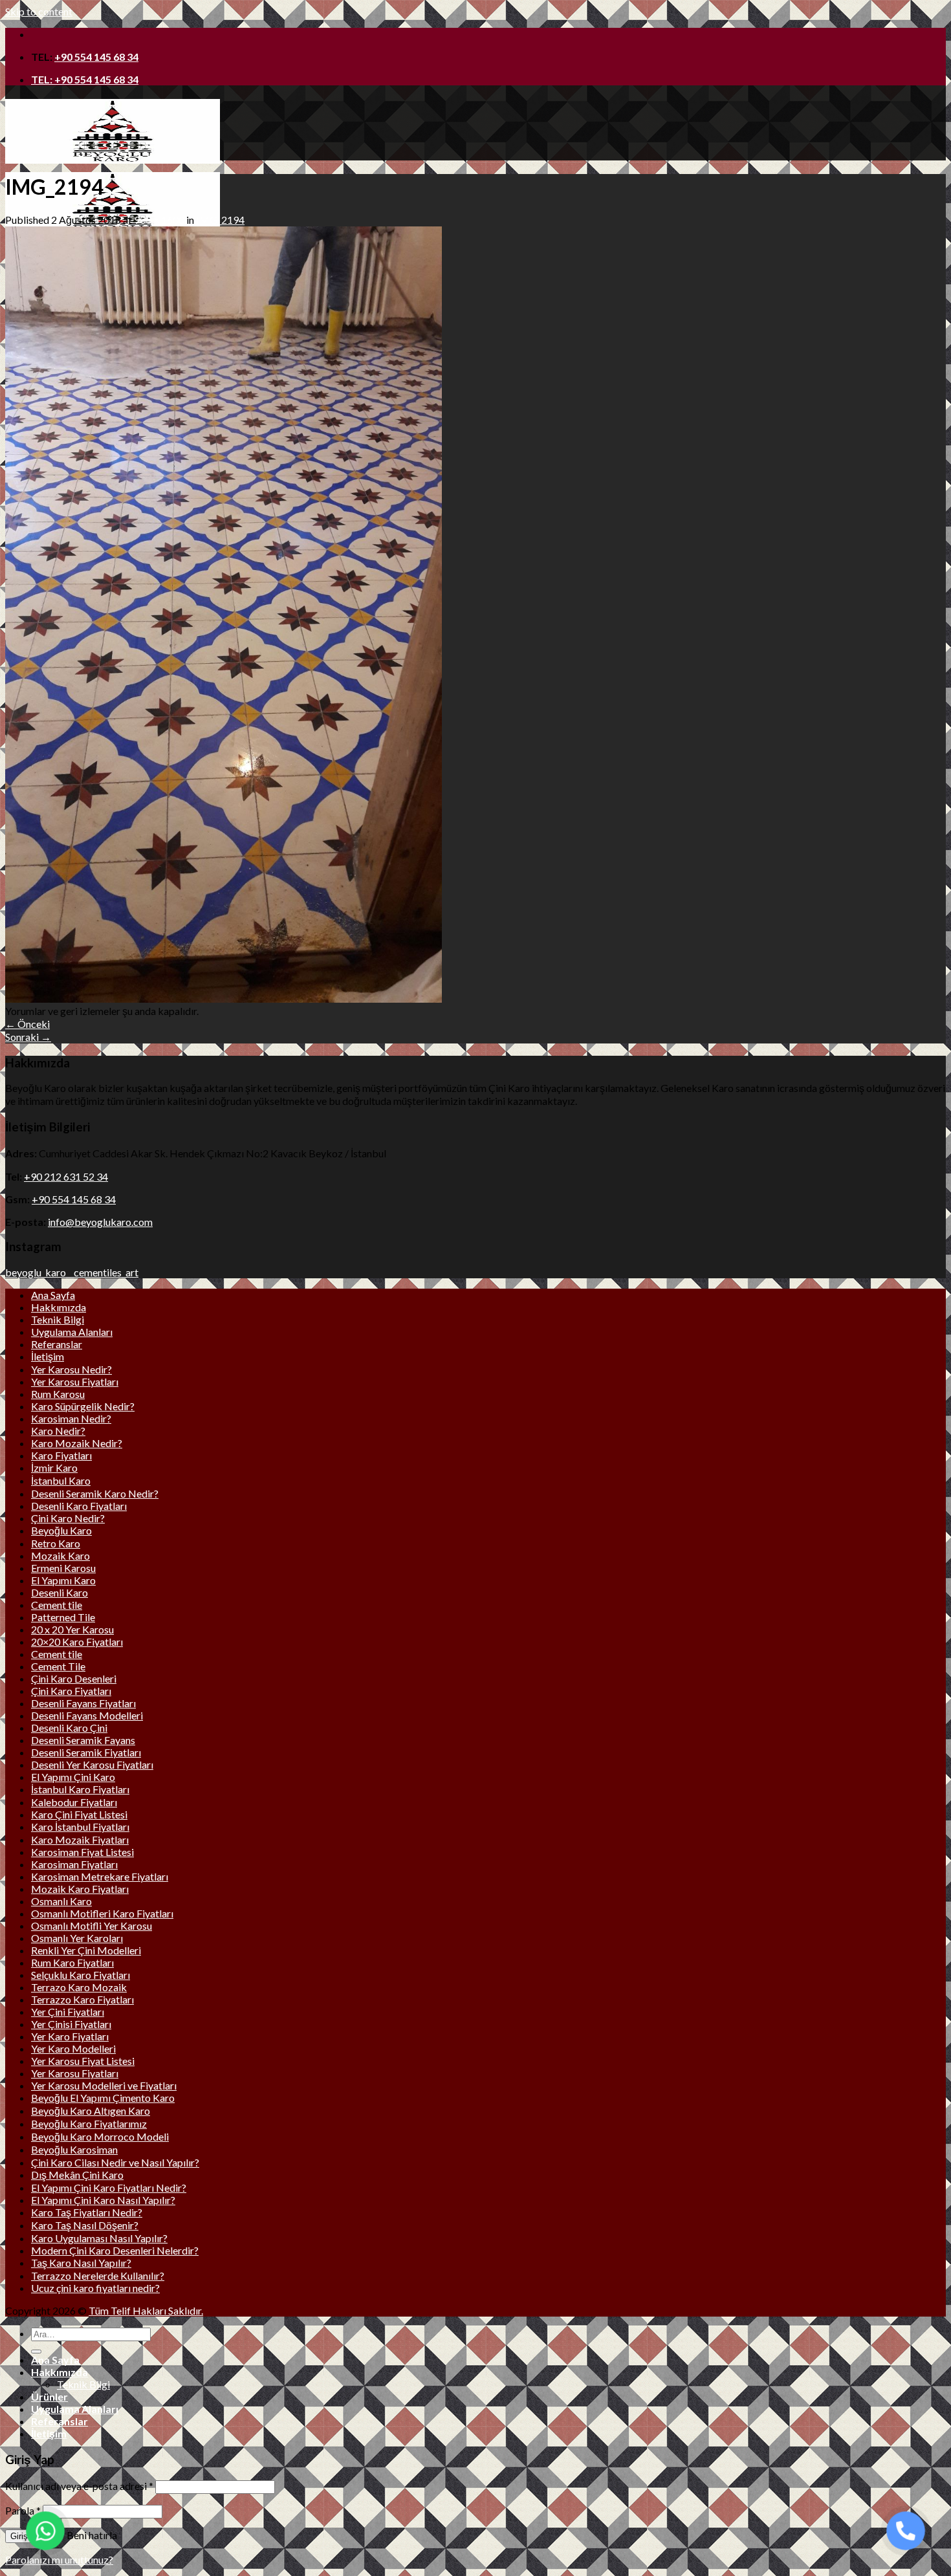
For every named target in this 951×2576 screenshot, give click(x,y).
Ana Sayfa (53, 1295)
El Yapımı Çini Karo (73, 1777)
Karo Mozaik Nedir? (77, 1443)
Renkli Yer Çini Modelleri (86, 1950)
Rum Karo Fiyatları (72, 1962)
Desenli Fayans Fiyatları (83, 1703)
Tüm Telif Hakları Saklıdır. (146, 2310)
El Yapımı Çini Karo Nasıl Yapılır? (103, 2200)
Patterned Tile (63, 1617)
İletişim (48, 1356)
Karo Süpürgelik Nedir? (83, 1406)
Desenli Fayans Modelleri (87, 1715)
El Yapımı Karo (63, 1580)
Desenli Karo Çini (69, 1728)
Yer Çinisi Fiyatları (71, 2024)
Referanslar (57, 1344)
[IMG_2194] (224, 999)
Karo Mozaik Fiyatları (80, 1839)
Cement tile (57, 1605)
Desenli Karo (60, 1592)
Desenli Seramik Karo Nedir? (95, 1493)
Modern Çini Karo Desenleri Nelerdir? (115, 2250)
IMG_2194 (220, 220)
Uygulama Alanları (72, 1332)
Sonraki (28, 1037)
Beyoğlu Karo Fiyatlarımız (89, 2123)
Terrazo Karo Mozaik (79, 1987)
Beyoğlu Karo (61, 1530)
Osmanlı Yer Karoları (77, 1938)
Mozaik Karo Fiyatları (80, 1889)
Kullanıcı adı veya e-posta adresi (79, 2486)
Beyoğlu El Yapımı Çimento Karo (103, 2098)
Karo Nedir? (58, 1431)
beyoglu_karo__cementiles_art (72, 1272)
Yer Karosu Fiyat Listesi (83, 2061)
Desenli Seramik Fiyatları (86, 1752)
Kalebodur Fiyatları (74, 1802)
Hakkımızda (59, 1307)
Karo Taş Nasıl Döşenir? (85, 2225)
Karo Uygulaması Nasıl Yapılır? (99, 2238)
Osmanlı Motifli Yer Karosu (92, 1926)
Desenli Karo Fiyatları (79, 1506)
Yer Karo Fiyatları (70, 2036)
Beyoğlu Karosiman (74, 2149)
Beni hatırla (91, 2535)
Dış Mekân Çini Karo (77, 2175)
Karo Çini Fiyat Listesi (79, 1814)
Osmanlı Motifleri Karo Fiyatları (102, 1913)
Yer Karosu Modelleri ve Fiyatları (104, 2085)
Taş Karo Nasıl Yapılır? (81, 2263)
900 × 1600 (159, 220)
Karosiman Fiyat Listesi (82, 1852)
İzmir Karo (54, 1468)
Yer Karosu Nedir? (71, 1369)
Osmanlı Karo (61, 1901)
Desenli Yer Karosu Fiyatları (92, 1764)
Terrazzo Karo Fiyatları (82, 1999)
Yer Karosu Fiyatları (75, 1381)
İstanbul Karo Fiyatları (80, 1789)
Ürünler (49, 2396)
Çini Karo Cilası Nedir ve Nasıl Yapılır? (115, 2162)
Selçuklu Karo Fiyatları (81, 1975)
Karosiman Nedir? (71, 1418)
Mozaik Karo (60, 1555)
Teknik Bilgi (58, 1319)
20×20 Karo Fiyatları (77, 1642)
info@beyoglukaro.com (100, 1222)
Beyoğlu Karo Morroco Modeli (100, 2136)
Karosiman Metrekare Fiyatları (100, 1876)
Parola (23, 2510)
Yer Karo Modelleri (73, 2048)
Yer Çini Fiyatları (68, 2012)
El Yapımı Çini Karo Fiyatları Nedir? (109, 2188)
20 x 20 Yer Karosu (72, 1629)
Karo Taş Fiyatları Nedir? (87, 2212)
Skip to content (39, 11)
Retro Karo (56, 1543)
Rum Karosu (58, 1394)
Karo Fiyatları (61, 1455)
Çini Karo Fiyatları (71, 1691)
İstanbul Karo (61, 1480)
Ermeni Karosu (63, 1568)
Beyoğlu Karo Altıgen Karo (91, 2111)
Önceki (27, 1024)
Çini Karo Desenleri (74, 1678)
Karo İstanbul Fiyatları (80, 1827)
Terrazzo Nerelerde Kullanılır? (98, 2276)
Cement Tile (58, 1666)
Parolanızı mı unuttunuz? (59, 2560)
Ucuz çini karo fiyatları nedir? (95, 2288)
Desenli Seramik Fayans (83, 1740)
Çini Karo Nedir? (68, 1518)
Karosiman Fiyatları (74, 1864)
